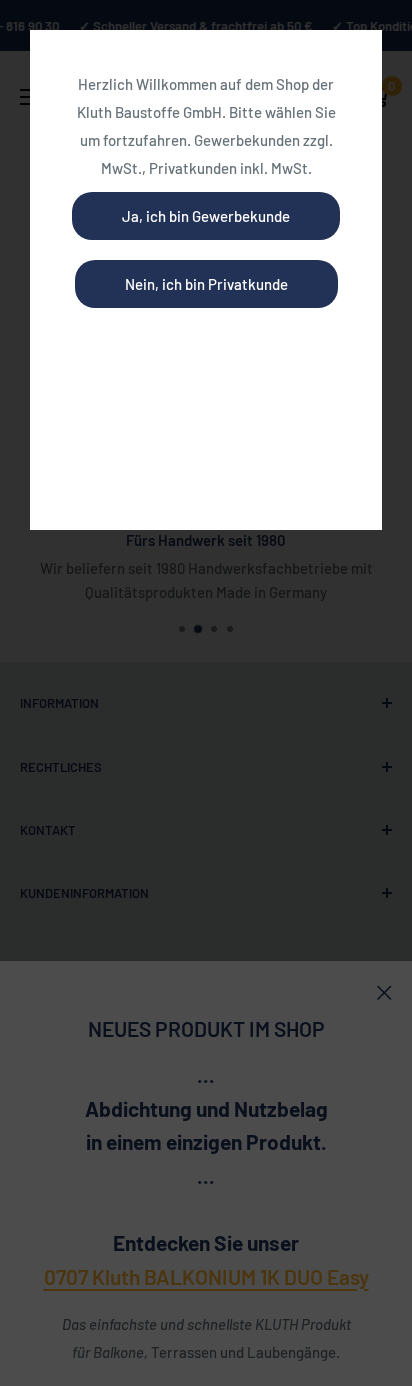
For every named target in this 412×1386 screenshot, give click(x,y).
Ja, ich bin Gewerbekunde (206, 216)
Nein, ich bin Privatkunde (206, 284)
